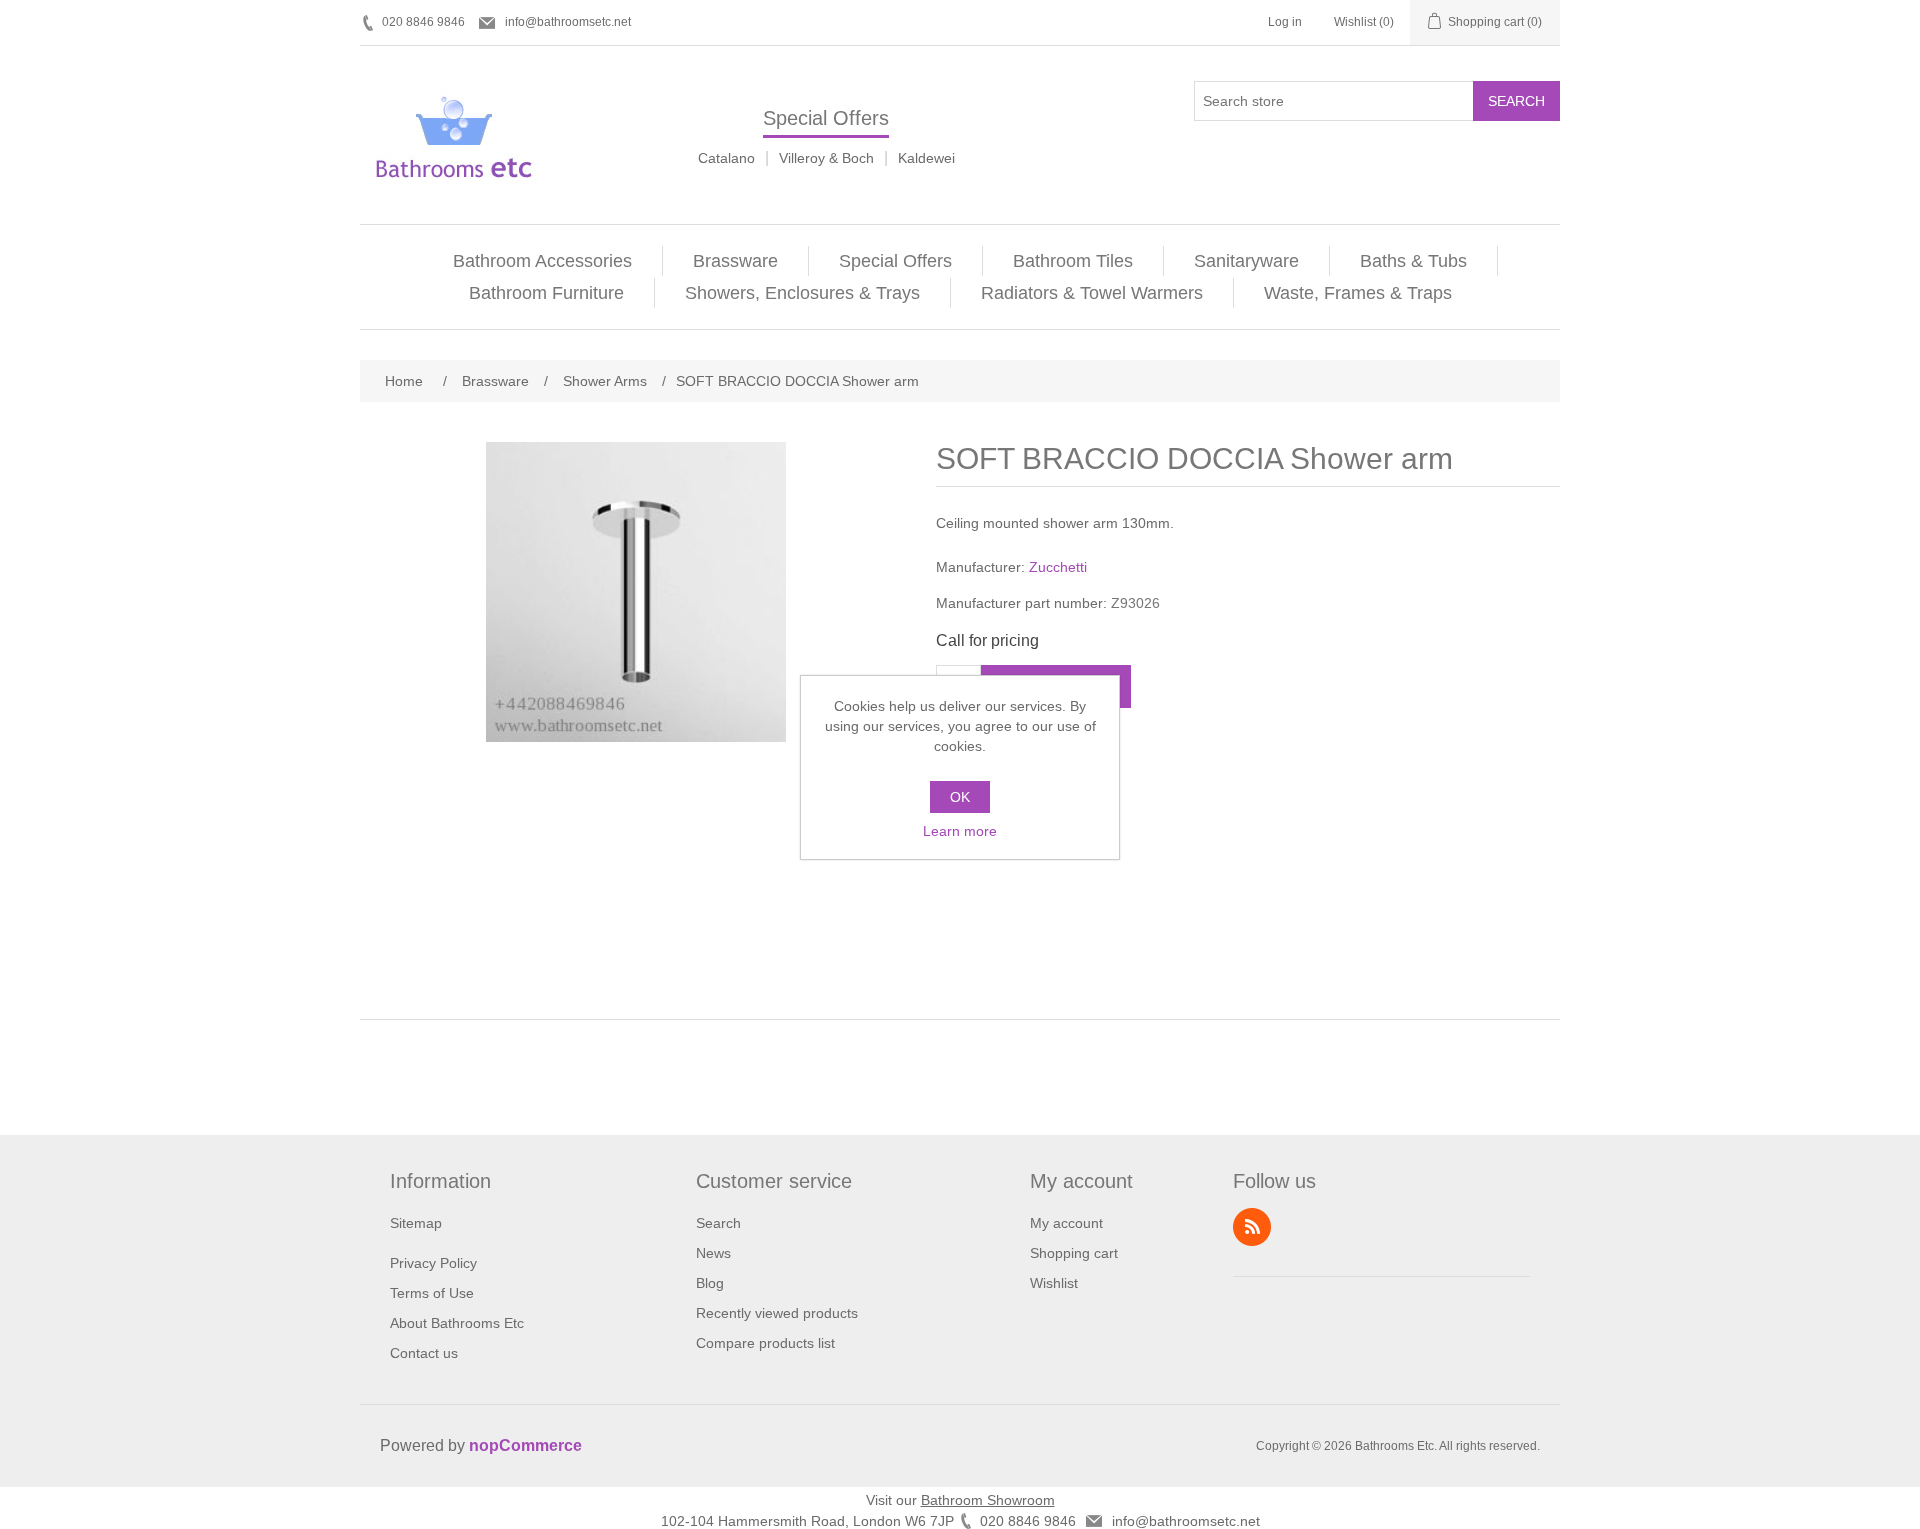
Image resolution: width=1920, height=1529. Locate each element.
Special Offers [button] (895, 261)
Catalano (726, 158)
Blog (710, 1283)
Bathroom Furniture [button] (546, 293)
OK (960, 797)
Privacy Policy (433, 1263)
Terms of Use (432, 1293)
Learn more (960, 831)
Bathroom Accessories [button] (542, 261)
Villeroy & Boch (826, 158)
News (713, 1253)
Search (1516, 101)
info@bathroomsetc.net (568, 22)
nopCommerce (525, 1445)
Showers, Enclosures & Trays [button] (802, 293)
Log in (1285, 22)
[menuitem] (543, 261)
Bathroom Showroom (988, 1500)
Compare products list (765, 1343)
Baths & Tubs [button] (1413, 261)
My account (1066, 1223)
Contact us (424, 1353)
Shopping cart (1074, 1253)
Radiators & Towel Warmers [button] (1092, 293)
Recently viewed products (777, 1313)
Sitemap (416, 1223)
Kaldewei (926, 158)
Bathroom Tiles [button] (1073, 261)
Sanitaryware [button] (1246, 261)
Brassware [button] (735, 261)
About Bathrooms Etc (457, 1323)
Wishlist (1054, 1283)
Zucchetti (1058, 567)
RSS (1252, 1227)
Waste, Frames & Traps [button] (1358, 293)
